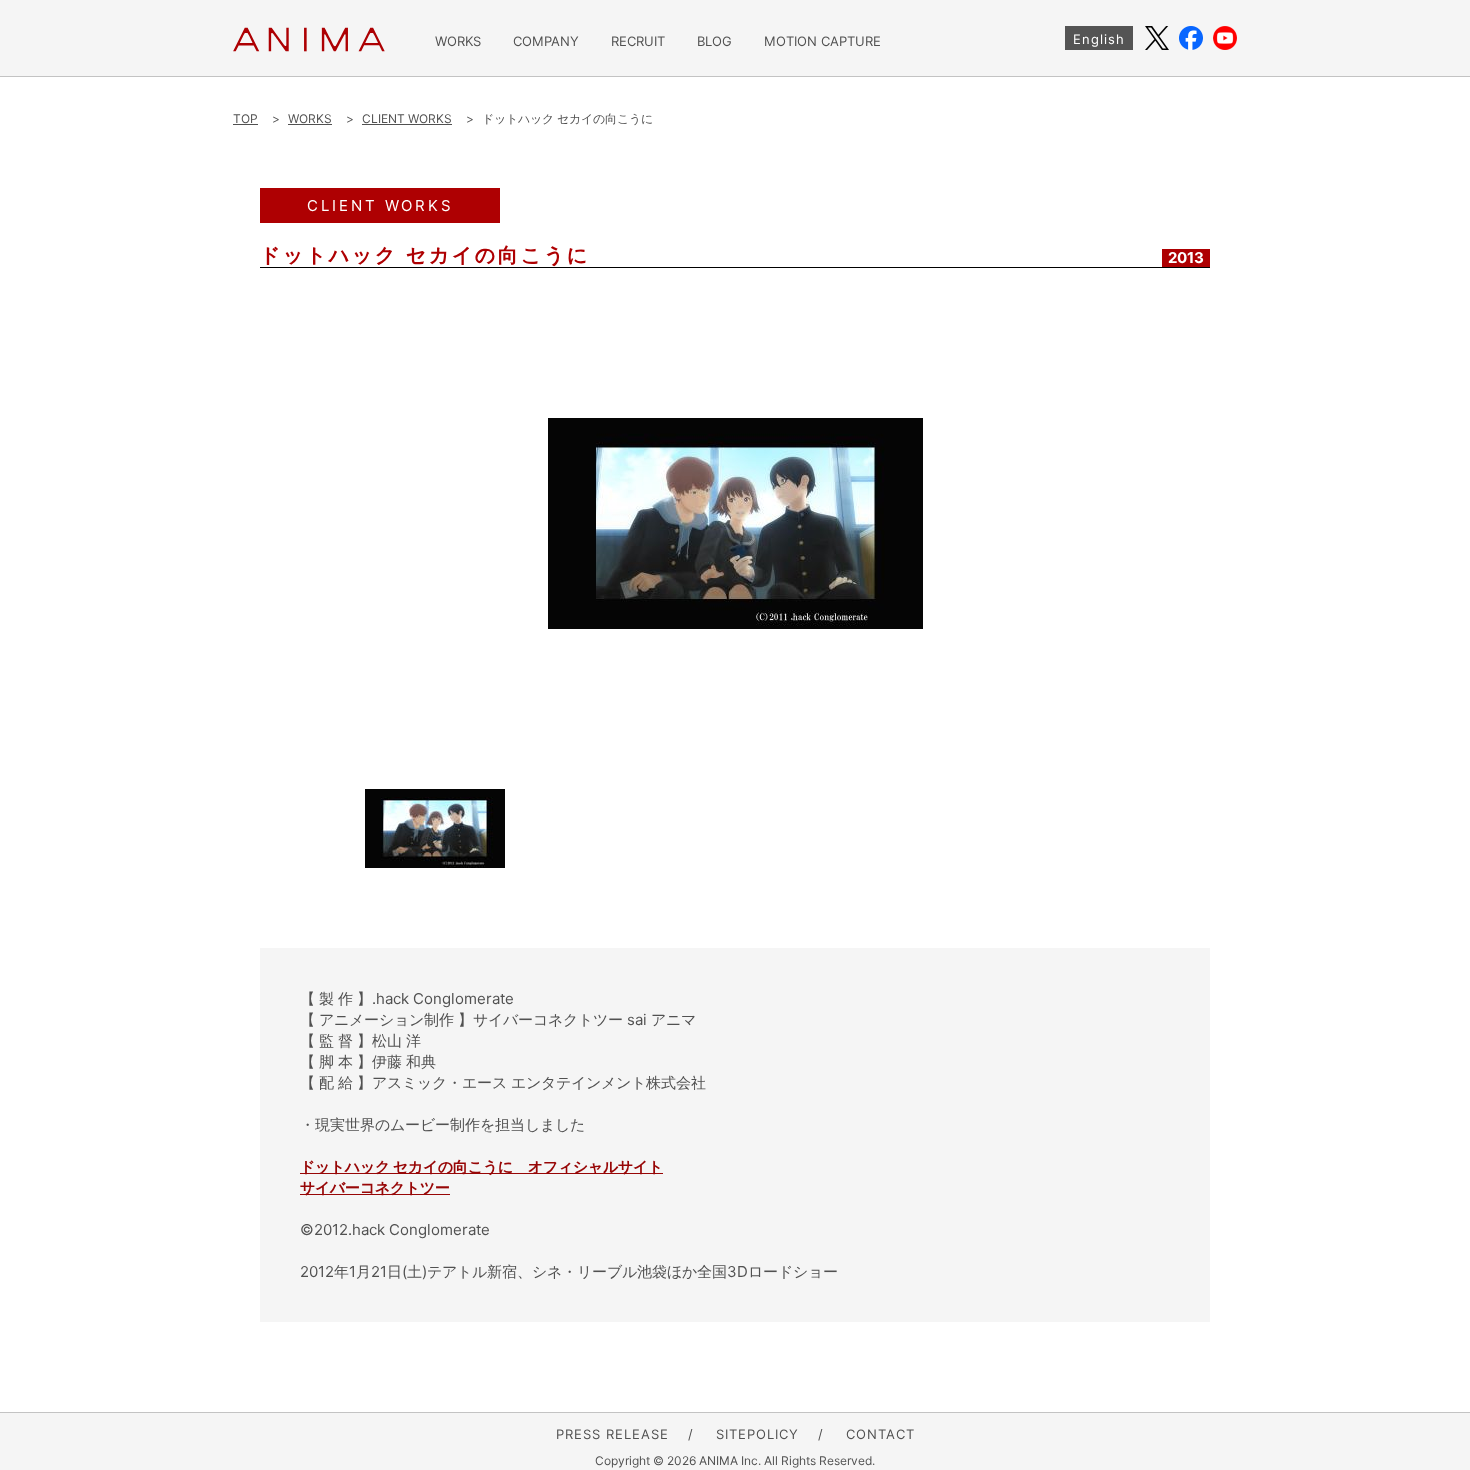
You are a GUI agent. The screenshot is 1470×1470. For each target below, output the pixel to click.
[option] (735, 523)
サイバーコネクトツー (375, 1187)
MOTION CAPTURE (822, 41)
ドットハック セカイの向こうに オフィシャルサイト (481, 1166)
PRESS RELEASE (612, 1434)
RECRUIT (638, 41)
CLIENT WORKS (407, 118)
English (1099, 39)
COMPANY (546, 41)
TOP (245, 118)
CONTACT (880, 1434)
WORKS (458, 41)
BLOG (714, 41)
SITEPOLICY (757, 1434)
